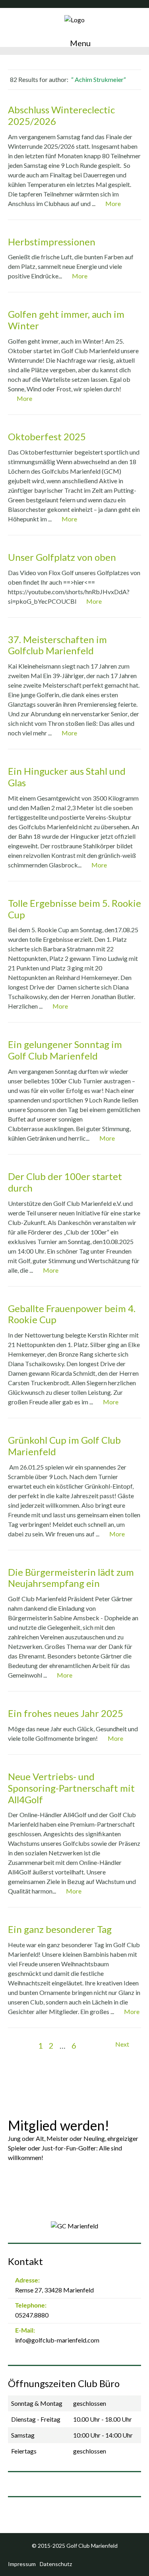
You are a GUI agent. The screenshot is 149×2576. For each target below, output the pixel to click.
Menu (79, 43)
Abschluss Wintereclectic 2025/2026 (61, 115)
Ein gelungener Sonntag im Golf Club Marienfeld (65, 1050)
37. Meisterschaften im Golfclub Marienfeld (57, 645)
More (113, 203)
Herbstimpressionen (52, 242)
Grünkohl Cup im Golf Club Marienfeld (64, 1446)
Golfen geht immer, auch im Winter (66, 320)
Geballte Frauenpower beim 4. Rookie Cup (72, 1314)
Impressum (22, 2564)
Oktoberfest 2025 (47, 436)
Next (123, 2044)
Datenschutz (56, 2564)
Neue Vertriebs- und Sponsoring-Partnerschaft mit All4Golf (71, 1788)
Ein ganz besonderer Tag (60, 1929)
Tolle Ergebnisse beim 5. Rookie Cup (74, 909)
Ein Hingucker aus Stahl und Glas (67, 777)
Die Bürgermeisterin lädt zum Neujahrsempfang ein (71, 1578)
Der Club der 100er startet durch (65, 1182)
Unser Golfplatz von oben (62, 557)
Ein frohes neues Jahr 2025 (66, 1713)
